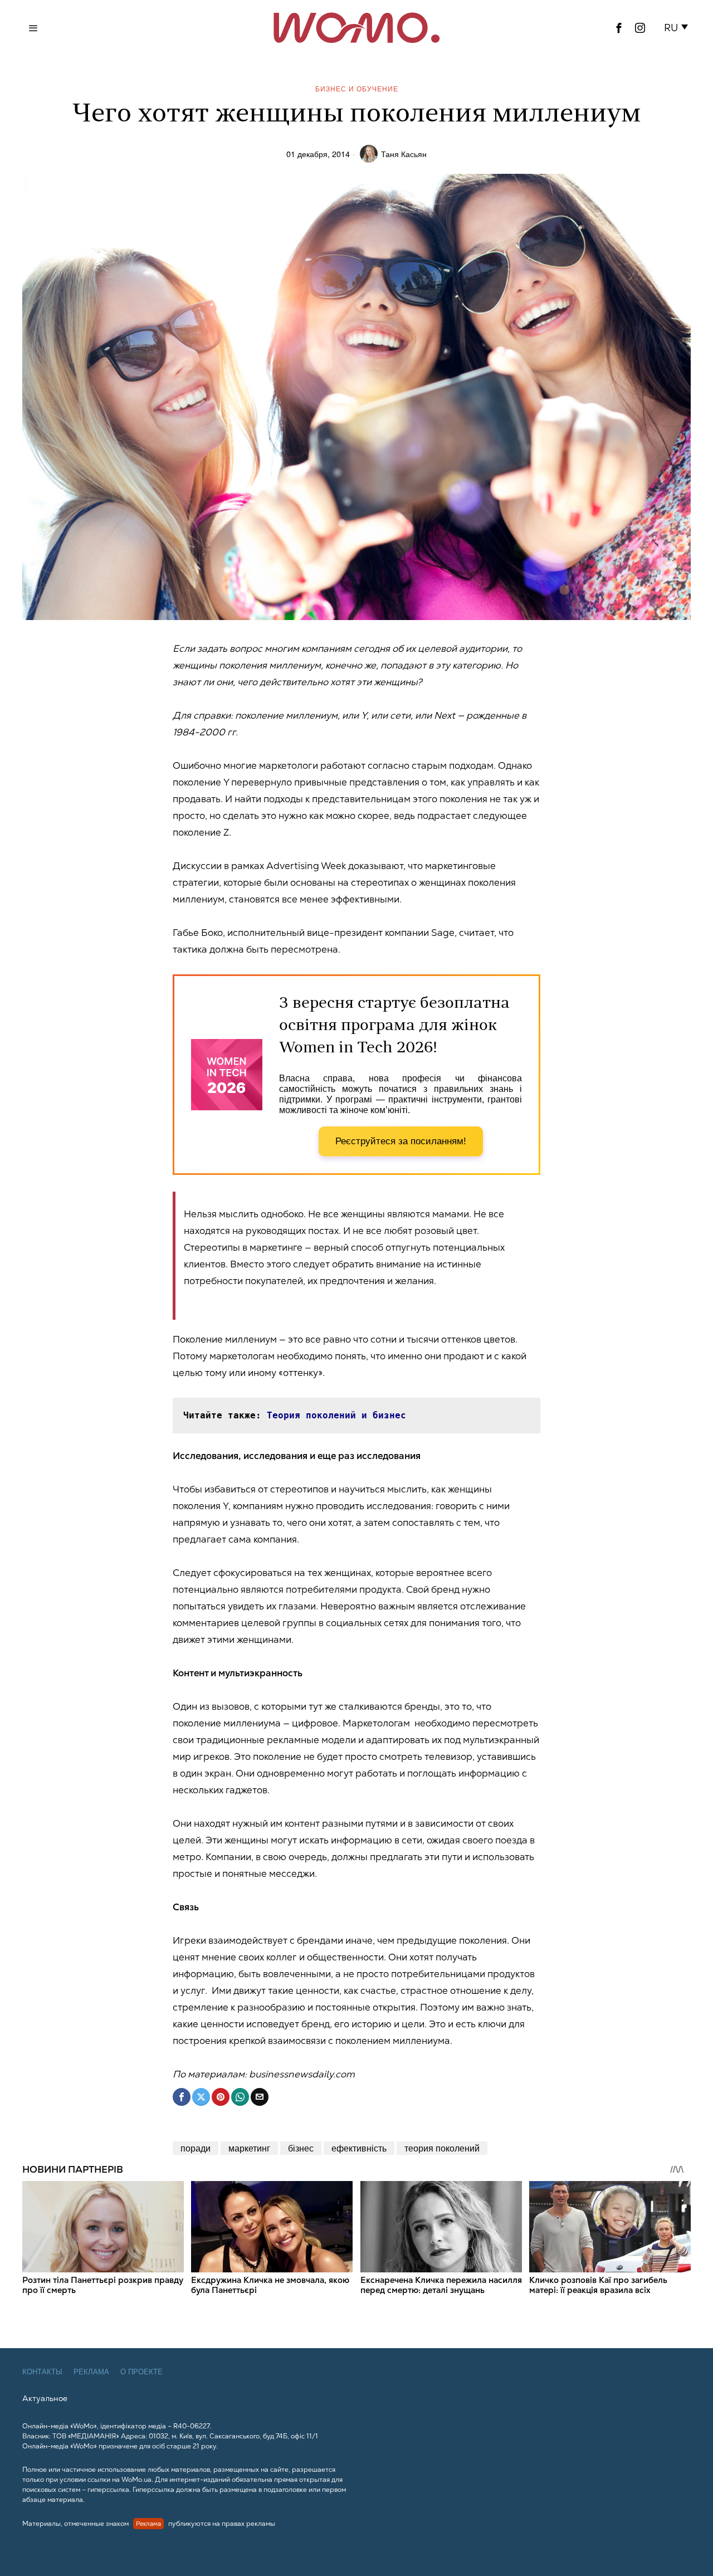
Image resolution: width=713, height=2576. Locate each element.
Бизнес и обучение (357, 88)
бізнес (301, 2148)
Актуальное (45, 2398)
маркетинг (249, 2148)
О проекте (141, 2372)
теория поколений (442, 2148)
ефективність (359, 2148)
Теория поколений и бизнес (336, 1415)
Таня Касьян (404, 153)
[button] (678, 28)
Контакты (42, 2372)
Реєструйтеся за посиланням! (401, 1141)
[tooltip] (619, 28)
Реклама (91, 2372)
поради (196, 2148)
